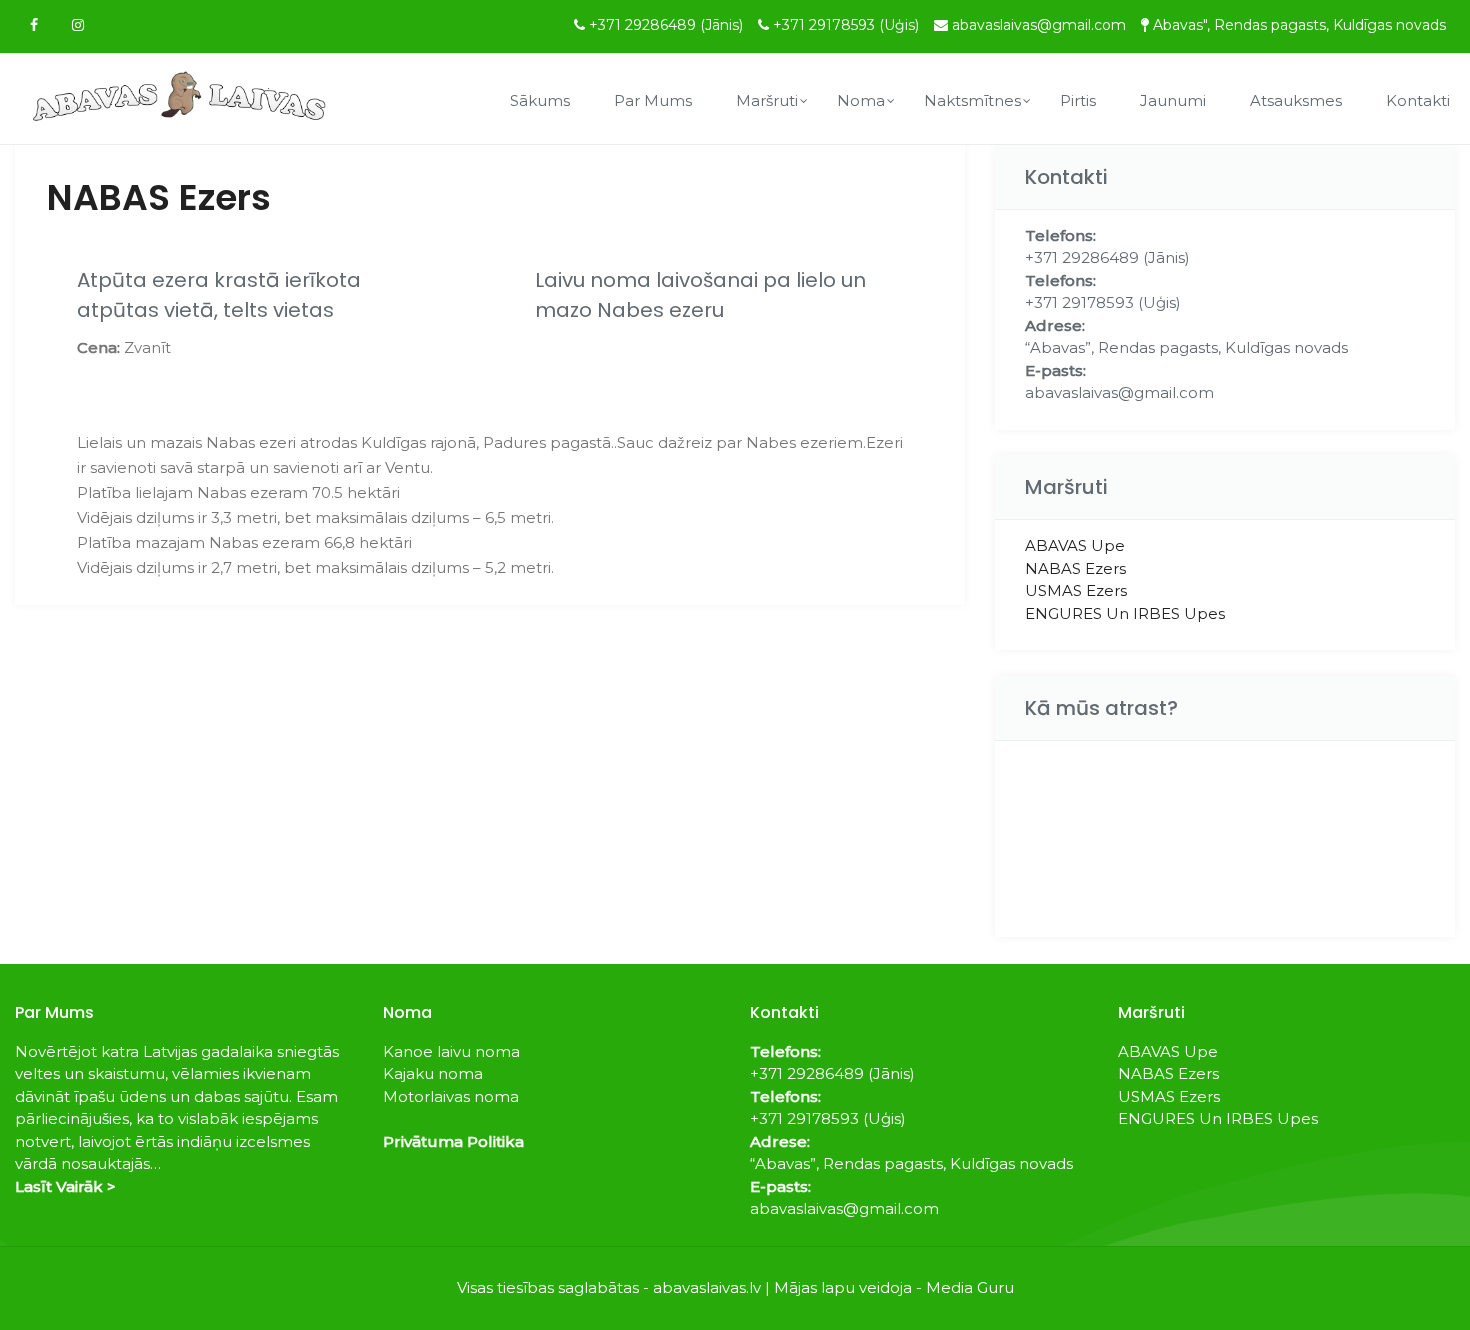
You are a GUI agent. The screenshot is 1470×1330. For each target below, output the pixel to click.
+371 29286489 (666, 25)
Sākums (540, 100)
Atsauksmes (1296, 100)
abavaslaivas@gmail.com (1039, 25)
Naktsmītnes (972, 100)
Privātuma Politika (453, 1141)
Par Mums (653, 100)
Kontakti (1418, 100)
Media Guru (970, 1287)
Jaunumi (1173, 100)
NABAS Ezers (1075, 568)
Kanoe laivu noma (451, 1051)
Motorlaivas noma (451, 1096)
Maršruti (767, 100)
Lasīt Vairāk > (65, 1186)
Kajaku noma (433, 1073)
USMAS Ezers (1076, 590)
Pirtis (1078, 100)
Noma (861, 100)
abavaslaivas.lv (707, 1287)
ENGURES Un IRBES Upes (1125, 613)
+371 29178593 (846, 25)
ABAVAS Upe (1075, 545)
